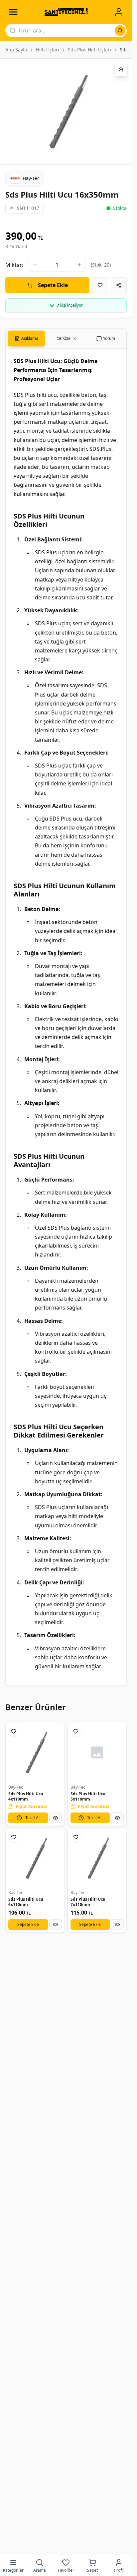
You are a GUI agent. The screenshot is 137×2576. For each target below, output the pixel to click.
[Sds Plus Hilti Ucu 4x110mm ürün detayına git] (35, 1753)
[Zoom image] (121, 70)
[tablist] (66, 339)
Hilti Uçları (48, 50)
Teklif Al (32, 1818)
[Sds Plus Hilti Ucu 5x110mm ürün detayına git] (97, 1753)
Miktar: (14, 265)
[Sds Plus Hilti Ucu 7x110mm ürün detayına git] (97, 1858)
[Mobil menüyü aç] (13, 12)
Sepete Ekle (53, 285)
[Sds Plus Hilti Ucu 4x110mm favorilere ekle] (14, 1731)
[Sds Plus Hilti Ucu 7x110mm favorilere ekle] (76, 1837)
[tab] (26, 338)
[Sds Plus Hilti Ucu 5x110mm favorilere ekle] (76, 1731)
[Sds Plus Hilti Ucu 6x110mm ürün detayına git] (35, 1858)
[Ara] (120, 31)
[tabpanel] (66, 1017)
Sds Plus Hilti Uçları (89, 50)
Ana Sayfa (16, 50)
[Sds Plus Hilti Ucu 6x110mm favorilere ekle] (14, 1837)
